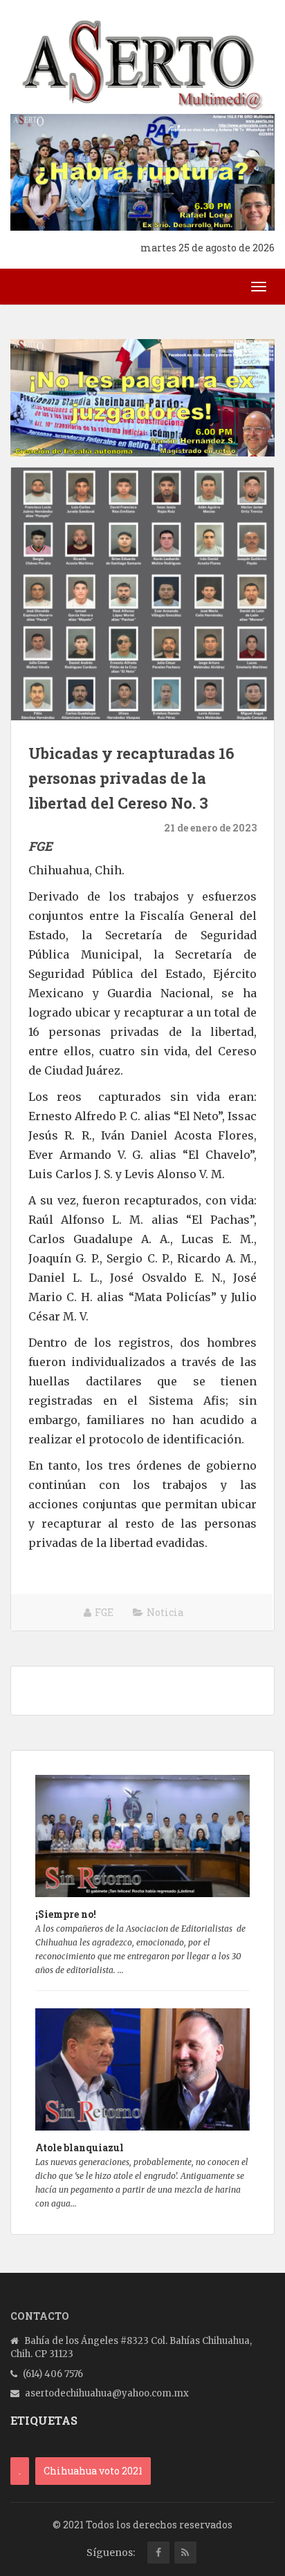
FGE (104, 1612)
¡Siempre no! (66, 1914)
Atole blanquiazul (80, 2147)
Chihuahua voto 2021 (93, 2471)
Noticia (165, 1612)
